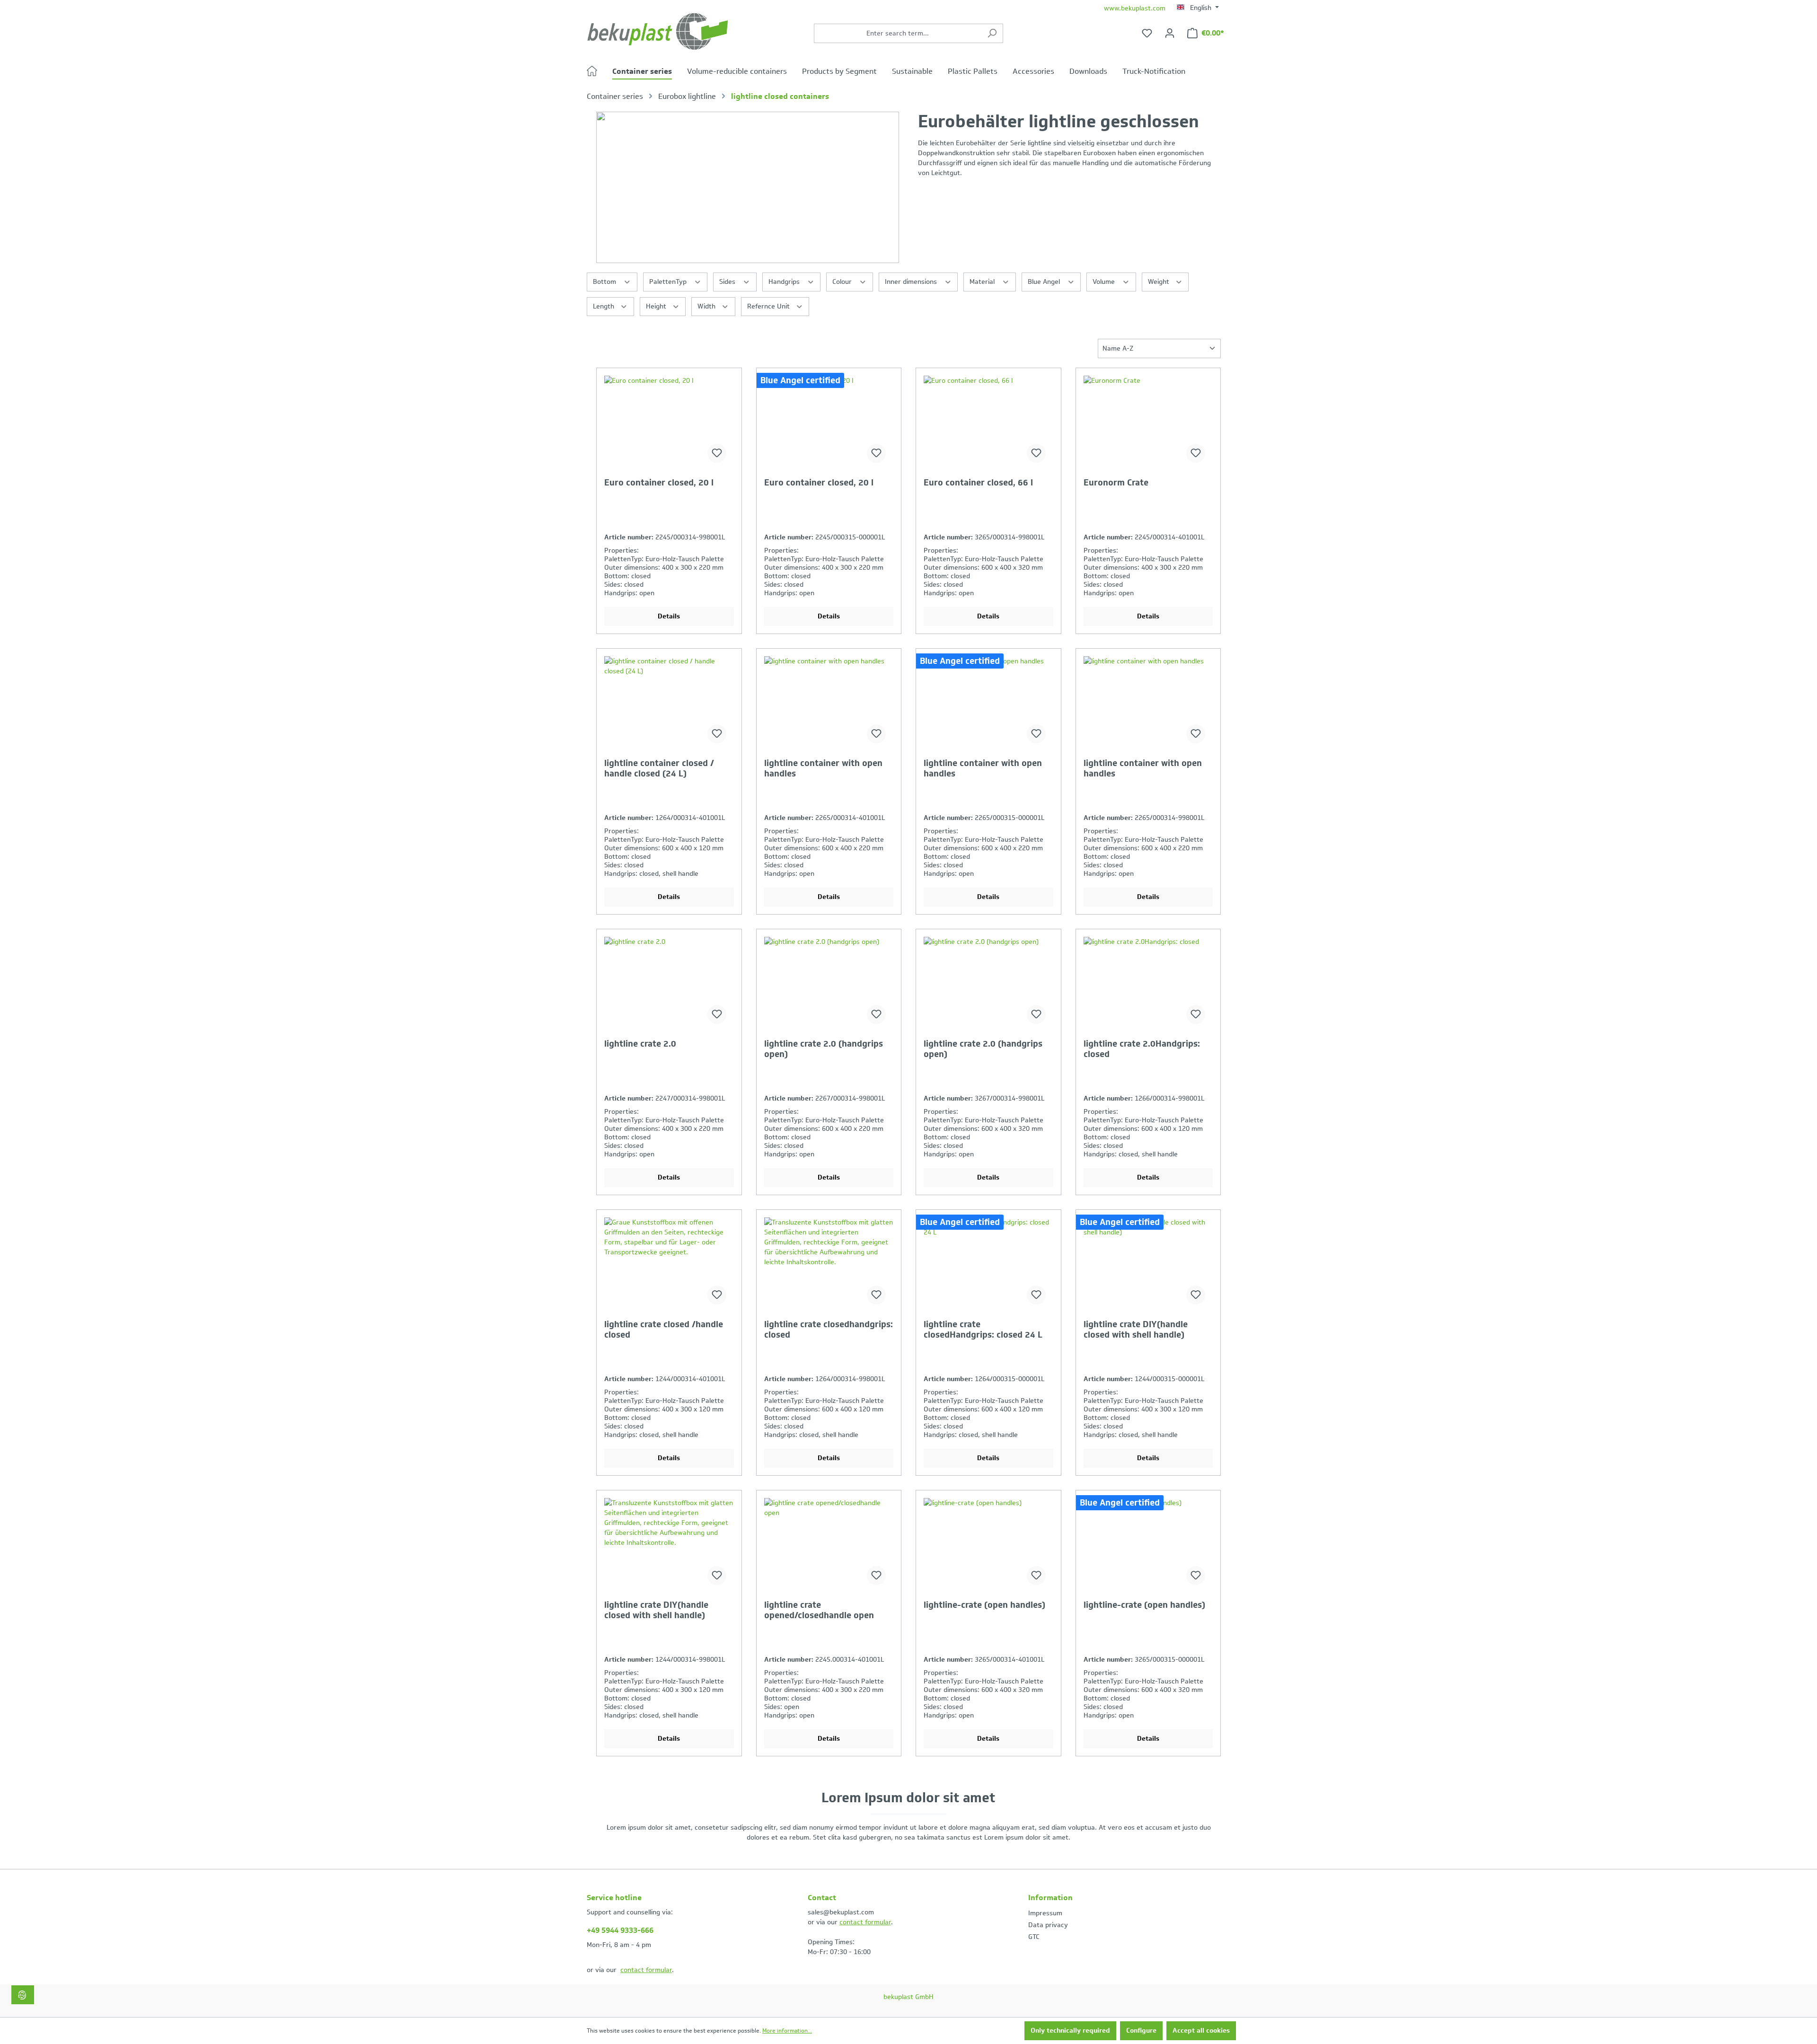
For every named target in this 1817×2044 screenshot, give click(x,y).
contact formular (646, 1970)
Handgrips (785, 282)
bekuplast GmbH (908, 1997)
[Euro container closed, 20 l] (669, 423)
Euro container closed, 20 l (659, 483)
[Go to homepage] (658, 31)
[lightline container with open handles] (829, 704)
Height (657, 306)
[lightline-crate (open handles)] (988, 1545)
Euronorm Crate (1116, 483)
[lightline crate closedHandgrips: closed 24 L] (988, 1265)
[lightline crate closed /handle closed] (669, 1265)
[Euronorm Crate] (1148, 423)
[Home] (600, 73)
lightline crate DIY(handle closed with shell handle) (1136, 1330)
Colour (843, 282)
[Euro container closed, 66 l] (988, 423)
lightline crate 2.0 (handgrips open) (824, 1049)
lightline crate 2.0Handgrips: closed (1142, 1049)
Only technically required (1070, 2031)
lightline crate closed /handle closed (664, 1330)
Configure (1141, 2031)
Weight (1160, 282)
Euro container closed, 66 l (978, 483)
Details (669, 616)
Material (983, 282)
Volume (1105, 282)
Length (604, 306)
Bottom (605, 282)
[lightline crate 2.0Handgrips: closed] (1148, 984)
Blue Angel (1045, 282)
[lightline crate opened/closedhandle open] (829, 1545)
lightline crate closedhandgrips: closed (829, 1330)
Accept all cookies (1201, 2031)
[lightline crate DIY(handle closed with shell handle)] (1148, 1265)
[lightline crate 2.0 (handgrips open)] (829, 984)
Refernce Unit (769, 306)
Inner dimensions (912, 282)
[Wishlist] (1147, 33)
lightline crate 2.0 (640, 1044)
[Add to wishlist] (717, 453)
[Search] (992, 33)
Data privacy (1048, 1925)
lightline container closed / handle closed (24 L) (659, 768)
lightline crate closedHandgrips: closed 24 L (983, 1330)
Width (707, 306)
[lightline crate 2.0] (669, 984)
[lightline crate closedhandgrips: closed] (829, 1265)
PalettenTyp (669, 282)
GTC (1034, 1937)
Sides (728, 282)
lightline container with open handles (823, 768)
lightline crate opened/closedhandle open (819, 1610)
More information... (787, 2031)
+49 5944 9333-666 (620, 1930)
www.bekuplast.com (1135, 8)
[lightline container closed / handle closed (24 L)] (669, 704)
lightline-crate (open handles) (984, 1605)
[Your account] (1170, 33)
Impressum (1045, 1913)
